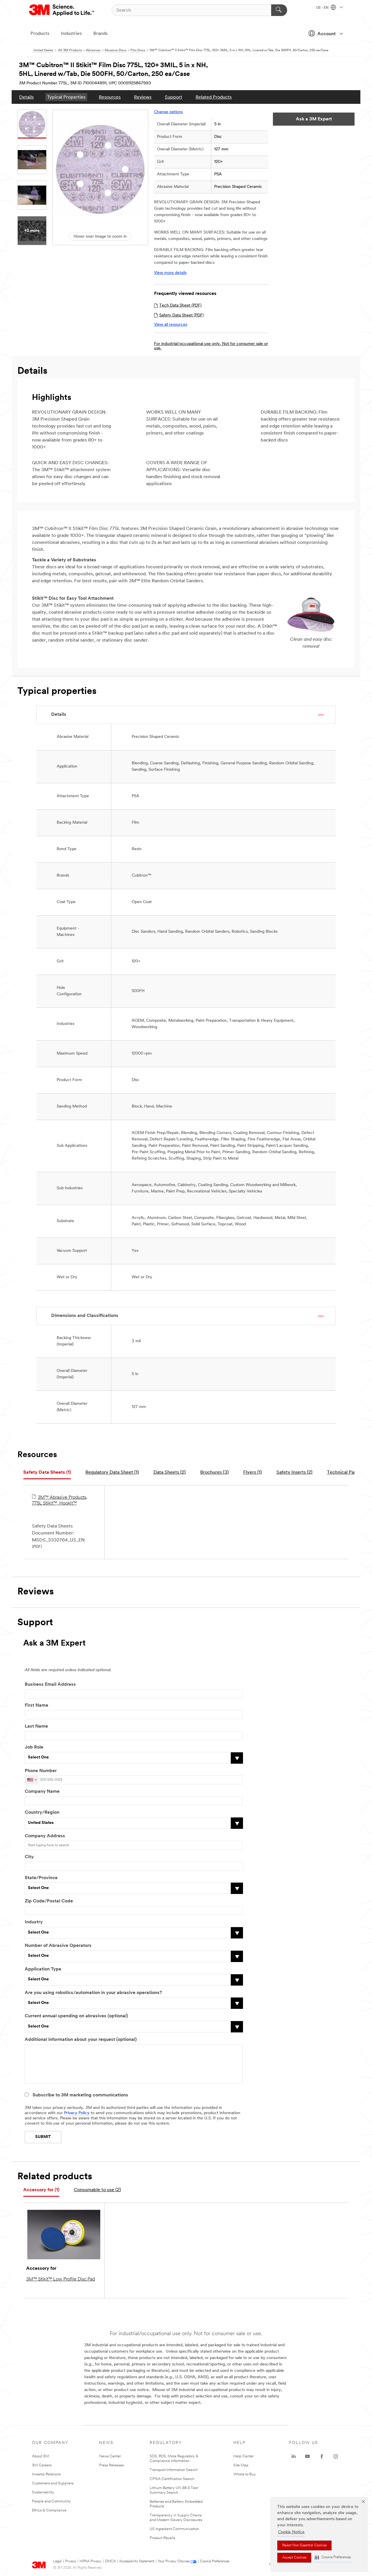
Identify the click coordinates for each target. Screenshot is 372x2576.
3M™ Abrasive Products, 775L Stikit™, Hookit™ (60, 1500)
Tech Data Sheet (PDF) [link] (180, 306)
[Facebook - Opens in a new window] (322, 2456)
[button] (333, 2558)
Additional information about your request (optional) (81, 2040)
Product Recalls (162, 2538)
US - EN (323, 8)
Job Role (34, 1747)
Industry (34, 1922)
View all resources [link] (171, 325)
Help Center (244, 2456)
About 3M (40, 2456)
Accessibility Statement (137, 2561)
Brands (100, 34)
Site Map (241, 2465)
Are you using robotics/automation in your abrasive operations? (93, 1993)
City (29, 1857)
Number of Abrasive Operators (58, 1946)
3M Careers (42, 2465)
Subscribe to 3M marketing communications (80, 2095)
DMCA (110, 2561)
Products (40, 34)
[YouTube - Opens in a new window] (307, 2456)
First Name (36, 1706)
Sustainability (43, 2492)
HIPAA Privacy (91, 2561)
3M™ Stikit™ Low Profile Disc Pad (61, 2279)
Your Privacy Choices (174, 2561)
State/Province (41, 1878)
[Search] (279, 10)
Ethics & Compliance (49, 2510)
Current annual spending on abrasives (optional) (76, 2016)
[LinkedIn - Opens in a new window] (294, 2456)
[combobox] (32, 1780)
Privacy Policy (77, 2113)
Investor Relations (46, 2474)
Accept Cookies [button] (294, 2558)
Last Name (36, 1726)
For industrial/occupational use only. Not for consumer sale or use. (211, 346)
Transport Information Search (174, 2470)
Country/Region (42, 1813)
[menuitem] (26, 97)
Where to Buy (245, 2474)
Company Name (42, 1792)
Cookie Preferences (215, 2561)
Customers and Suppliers (53, 2483)
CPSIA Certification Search (172, 2479)
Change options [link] (168, 112)
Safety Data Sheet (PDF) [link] (181, 315)
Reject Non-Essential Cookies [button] (304, 2545)
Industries (71, 34)
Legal (57, 2561)
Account (327, 34)
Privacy (71, 2561)
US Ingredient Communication (174, 2529)
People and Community (51, 2501)
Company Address (45, 1836)
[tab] (47, 1473)
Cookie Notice (291, 2532)
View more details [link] (170, 273)
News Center (110, 2456)
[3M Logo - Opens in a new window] (62, 10)
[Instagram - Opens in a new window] (336, 2456)
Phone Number (41, 1771)
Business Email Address (50, 1685)
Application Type (43, 1969)
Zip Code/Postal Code (49, 1901)
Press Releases (111, 2465)
